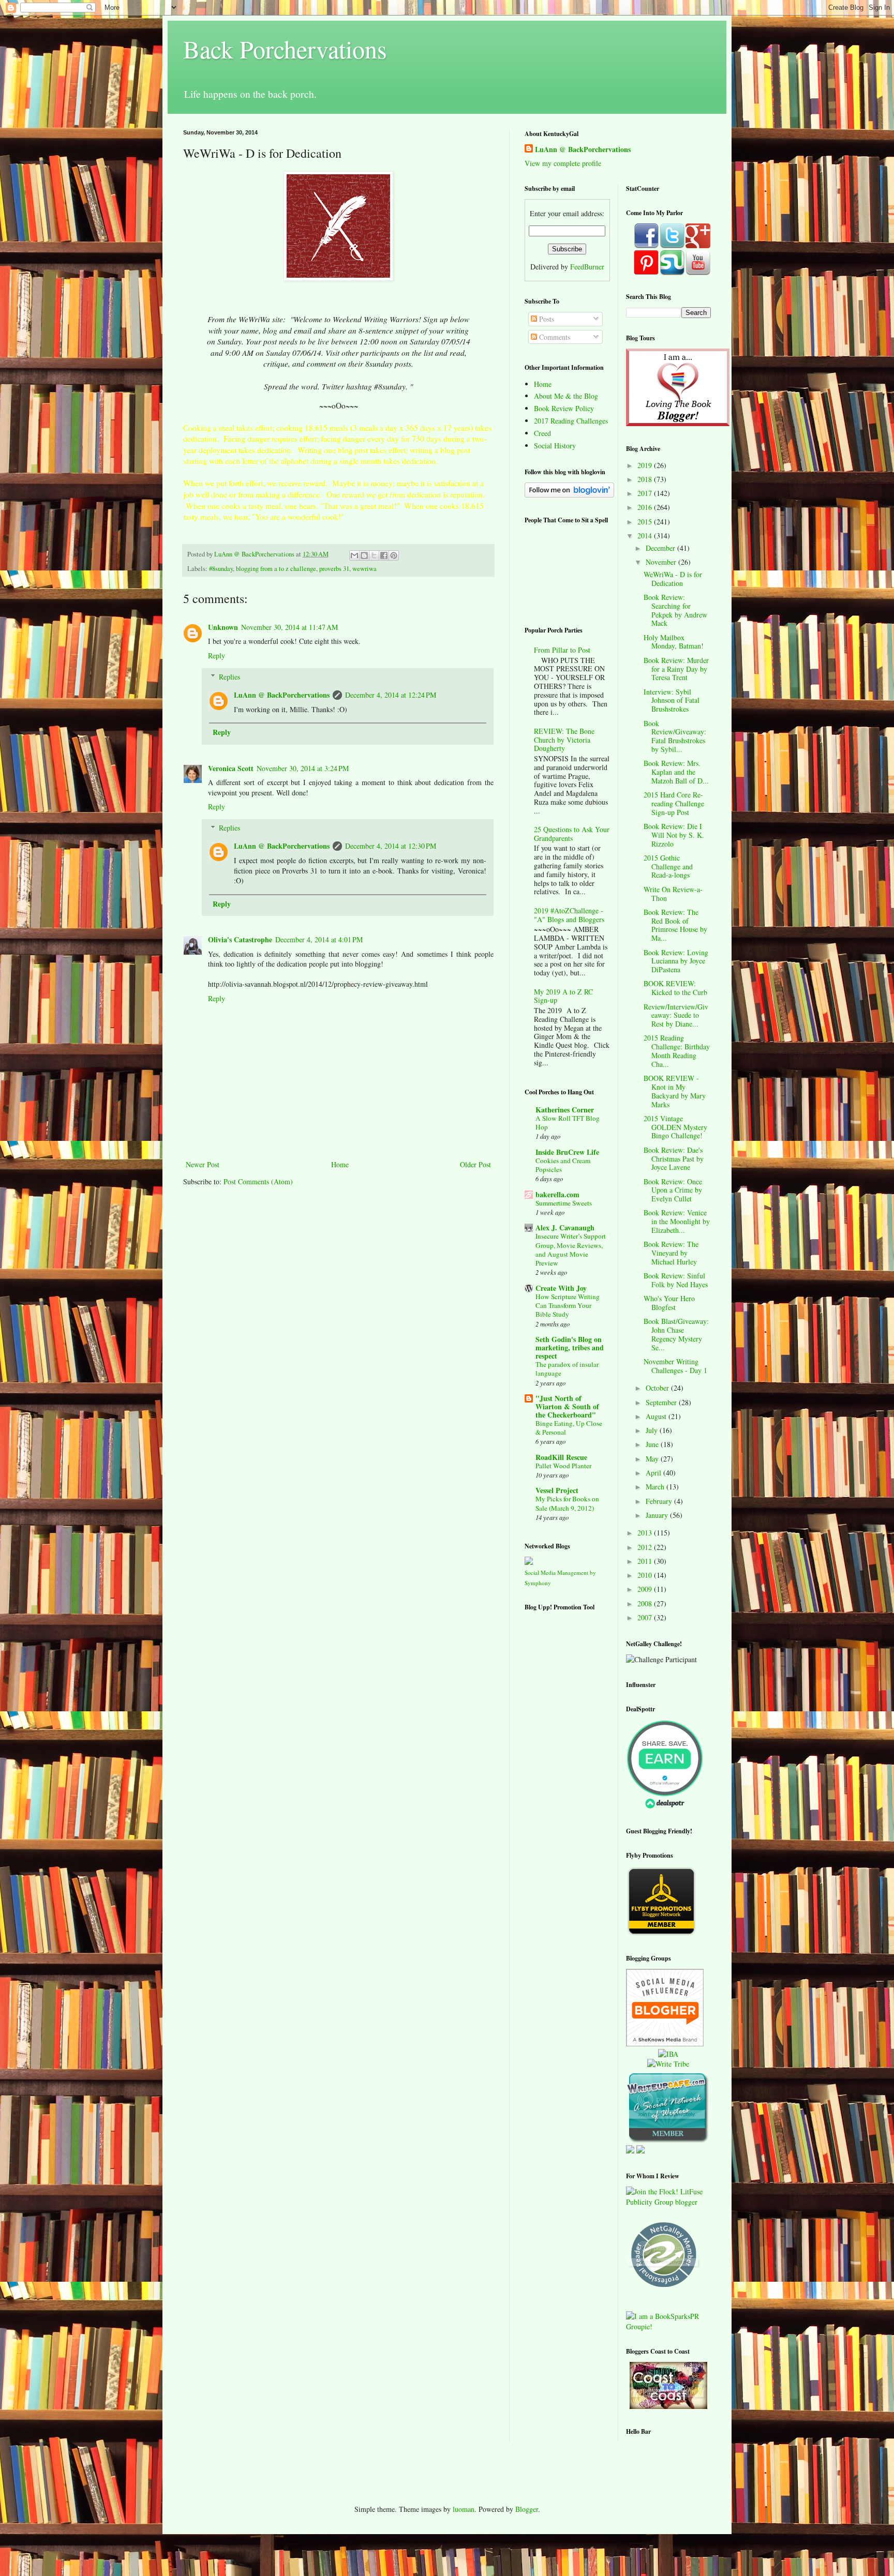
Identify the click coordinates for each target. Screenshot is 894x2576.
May (653, 1459)
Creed (542, 433)
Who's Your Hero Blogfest (669, 1303)
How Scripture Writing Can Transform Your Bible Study (568, 1306)
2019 (646, 465)
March (656, 1487)
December (661, 548)
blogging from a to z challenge (276, 569)
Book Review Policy (564, 408)
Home (340, 1164)
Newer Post (203, 1164)
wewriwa (364, 569)
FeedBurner (587, 267)
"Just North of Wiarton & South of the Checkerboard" (567, 1406)
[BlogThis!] (364, 555)
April (654, 1473)
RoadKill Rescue (561, 1457)
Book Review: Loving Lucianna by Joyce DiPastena (676, 961)
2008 (646, 1603)
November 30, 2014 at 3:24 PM (303, 768)
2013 (646, 1533)
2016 (646, 507)
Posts (546, 319)
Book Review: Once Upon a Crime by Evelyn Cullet (673, 1190)
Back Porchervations (285, 49)
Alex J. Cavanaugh (565, 1227)
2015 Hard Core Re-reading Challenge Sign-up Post (674, 803)
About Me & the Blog (566, 396)
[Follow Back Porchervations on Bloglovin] (569, 495)
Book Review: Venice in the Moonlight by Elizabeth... (677, 1221)
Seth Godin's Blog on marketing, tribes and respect (570, 1347)
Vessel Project (557, 1490)
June (653, 1444)
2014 (646, 536)
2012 (646, 1547)
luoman (464, 2509)
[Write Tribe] (668, 2064)
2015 (646, 522)
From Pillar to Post (562, 650)
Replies (229, 677)
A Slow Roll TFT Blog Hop (568, 1123)
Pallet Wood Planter (563, 1466)
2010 (646, 1575)
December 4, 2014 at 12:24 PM (391, 695)
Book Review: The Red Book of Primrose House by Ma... (675, 925)
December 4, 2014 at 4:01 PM (319, 939)
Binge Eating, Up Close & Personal (569, 1428)
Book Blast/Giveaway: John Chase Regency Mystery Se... (676, 1334)
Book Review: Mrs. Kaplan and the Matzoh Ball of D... (676, 772)
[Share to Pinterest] (394, 555)
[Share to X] (374, 555)
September (662, 1402)
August (657, 1416)
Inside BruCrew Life (567, 1152)
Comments (554, 337)
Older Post (475, 1164)
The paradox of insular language (567, 1369)
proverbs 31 (334, 569)
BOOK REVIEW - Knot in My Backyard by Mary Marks (675, 1091)
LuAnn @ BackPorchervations (282, 695)
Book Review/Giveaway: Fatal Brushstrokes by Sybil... (675, 736)
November (662, 562)
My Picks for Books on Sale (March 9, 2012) (567, 1503)
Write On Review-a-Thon (673, 894)
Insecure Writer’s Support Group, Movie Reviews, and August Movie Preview (571, 1249)
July (653, 1430)
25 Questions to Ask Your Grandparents (572, 834)
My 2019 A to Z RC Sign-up (563, 996)
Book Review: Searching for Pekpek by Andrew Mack (675, 610)
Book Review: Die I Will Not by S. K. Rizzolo (674, 835)
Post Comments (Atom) (258, 1181)
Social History (555, 446)
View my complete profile (563, 163)
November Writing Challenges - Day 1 (675, 1366)
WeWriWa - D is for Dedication (673, 579)
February (660, 1501)
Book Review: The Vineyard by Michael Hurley (671, 1253)
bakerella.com (557, 1194)
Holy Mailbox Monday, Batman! (674, 642)
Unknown (223, 627)
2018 (646, 479)
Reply (217, 656)
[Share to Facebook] (384, 555)
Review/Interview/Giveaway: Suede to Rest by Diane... (676, 1015)
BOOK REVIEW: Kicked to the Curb (675, 988)
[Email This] (354, 555)
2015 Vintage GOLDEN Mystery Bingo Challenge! (675, 1127)
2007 (646, 1617)
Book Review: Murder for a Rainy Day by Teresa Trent (676, 669)
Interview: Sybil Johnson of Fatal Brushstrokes (672, 701)
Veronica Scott (231, 768)
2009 (646, 1589)
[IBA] (668, 2054)
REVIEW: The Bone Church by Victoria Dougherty (564, 740)
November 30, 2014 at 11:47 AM (289, 627)
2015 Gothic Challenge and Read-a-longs (668, 867)
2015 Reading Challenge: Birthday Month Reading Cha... (677, 1051)
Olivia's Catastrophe (240, 939)
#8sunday (221, 569)
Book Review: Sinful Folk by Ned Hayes (676, 1280)
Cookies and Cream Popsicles (563, 1165)
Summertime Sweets (564, 1203)
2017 (646, 493)
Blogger (527, 2509)
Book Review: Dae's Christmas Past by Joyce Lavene (674, 1159)
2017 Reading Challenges (571, 421)
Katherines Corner (565, 1110)
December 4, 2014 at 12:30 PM (391, 846)
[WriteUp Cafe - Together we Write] (667, 2140)
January (658, 1515)
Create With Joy (561, 1288)
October (658, 1388)
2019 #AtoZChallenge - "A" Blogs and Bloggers (569, 915)
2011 (646, 1561)
